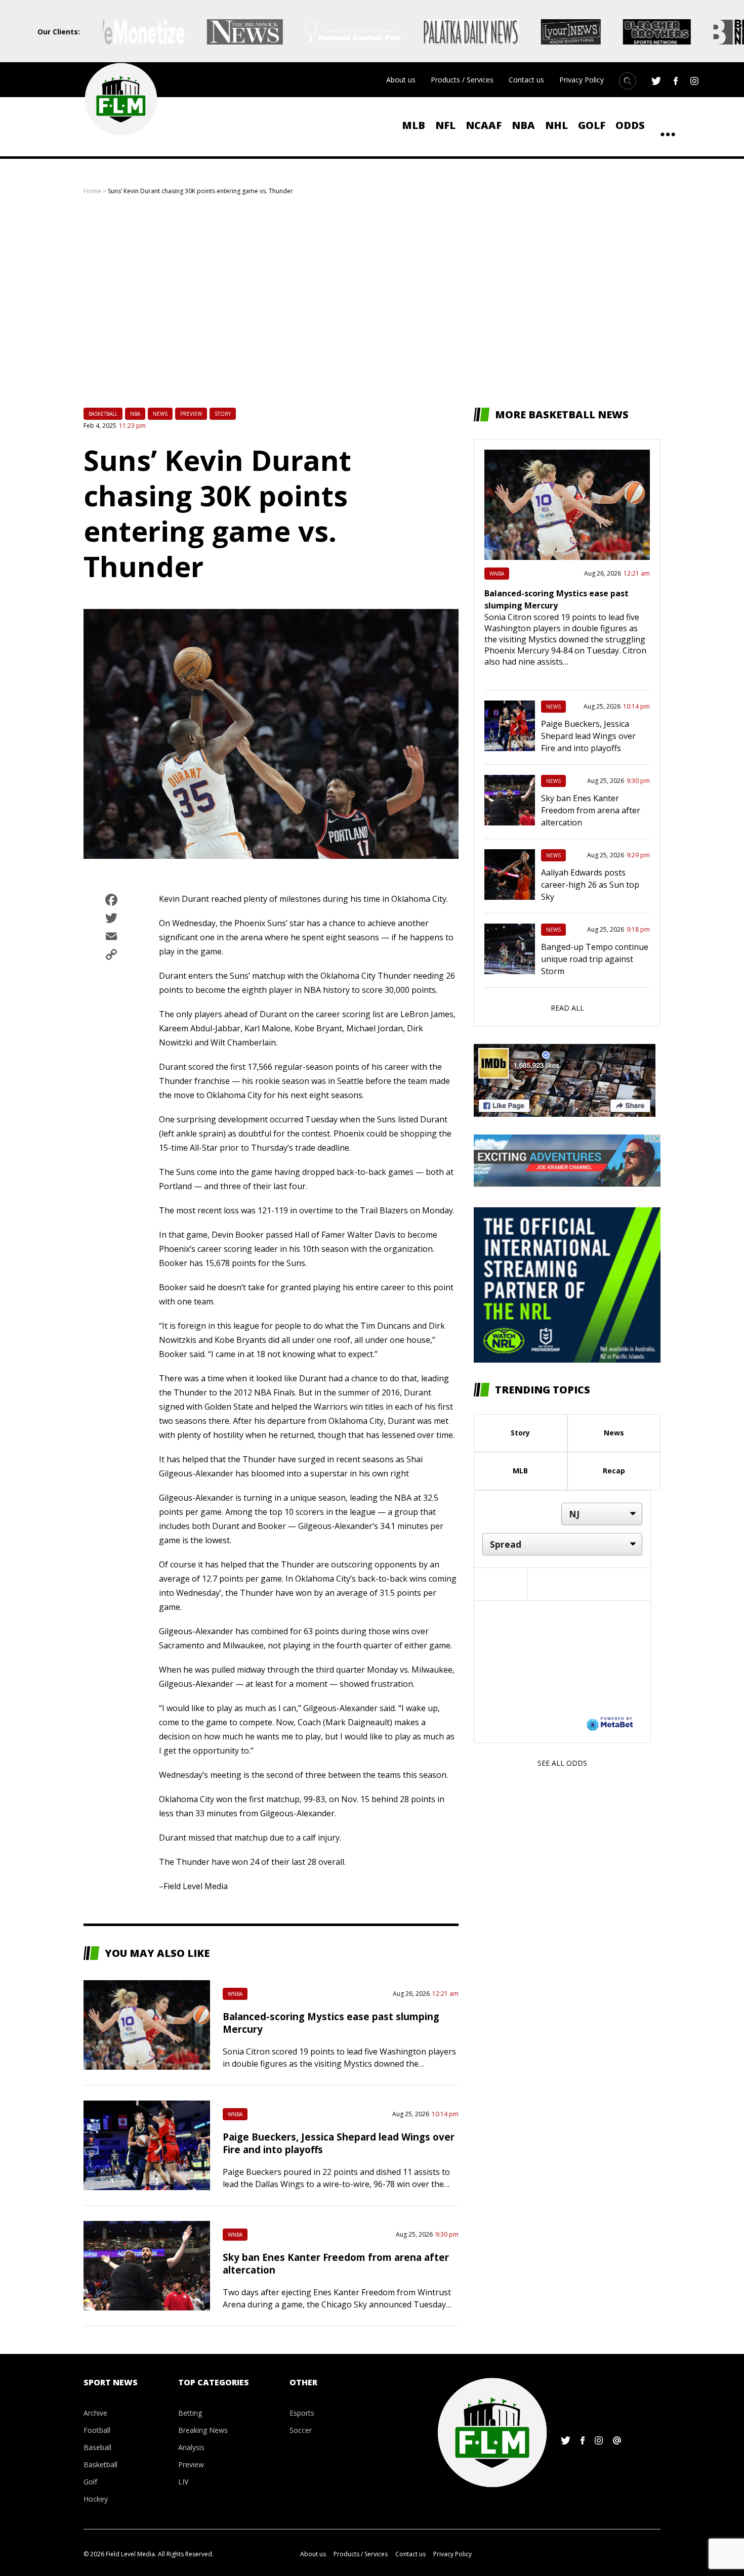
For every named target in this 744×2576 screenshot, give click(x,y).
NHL (556, 125)
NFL (445, 125)
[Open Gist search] (628, 81)
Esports (302, 2413)
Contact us (526, 80)
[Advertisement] (372, 301)
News (160, 414)
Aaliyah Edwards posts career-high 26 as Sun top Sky (590, 885)
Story (223, 414)
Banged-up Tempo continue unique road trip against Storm (595, 959)
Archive (95, 2413)
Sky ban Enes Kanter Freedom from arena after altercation (591, 810)
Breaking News (203, 2430)
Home (92, 191)
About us (401, 80)
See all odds (562, 1763)
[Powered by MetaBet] (610, 1723)
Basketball (103, 414)
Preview (191, 414)
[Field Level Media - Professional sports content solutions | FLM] (121, 99)
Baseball (97, 2447)
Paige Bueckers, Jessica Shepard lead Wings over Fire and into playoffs (588, 736)
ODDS (630, 125)
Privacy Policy (582, 80)
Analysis (191, 2447)
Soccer (301, 2430)
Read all (567, 1008)
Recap (614, 1471)
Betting (190, 2413)
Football (97, 2430)
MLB (414, 125)
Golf (592, 125)
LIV (183, 2482)
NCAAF (484, 125)
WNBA (235, 1994)
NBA (523, 125)
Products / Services (462, 80)
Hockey (96, 2499)
